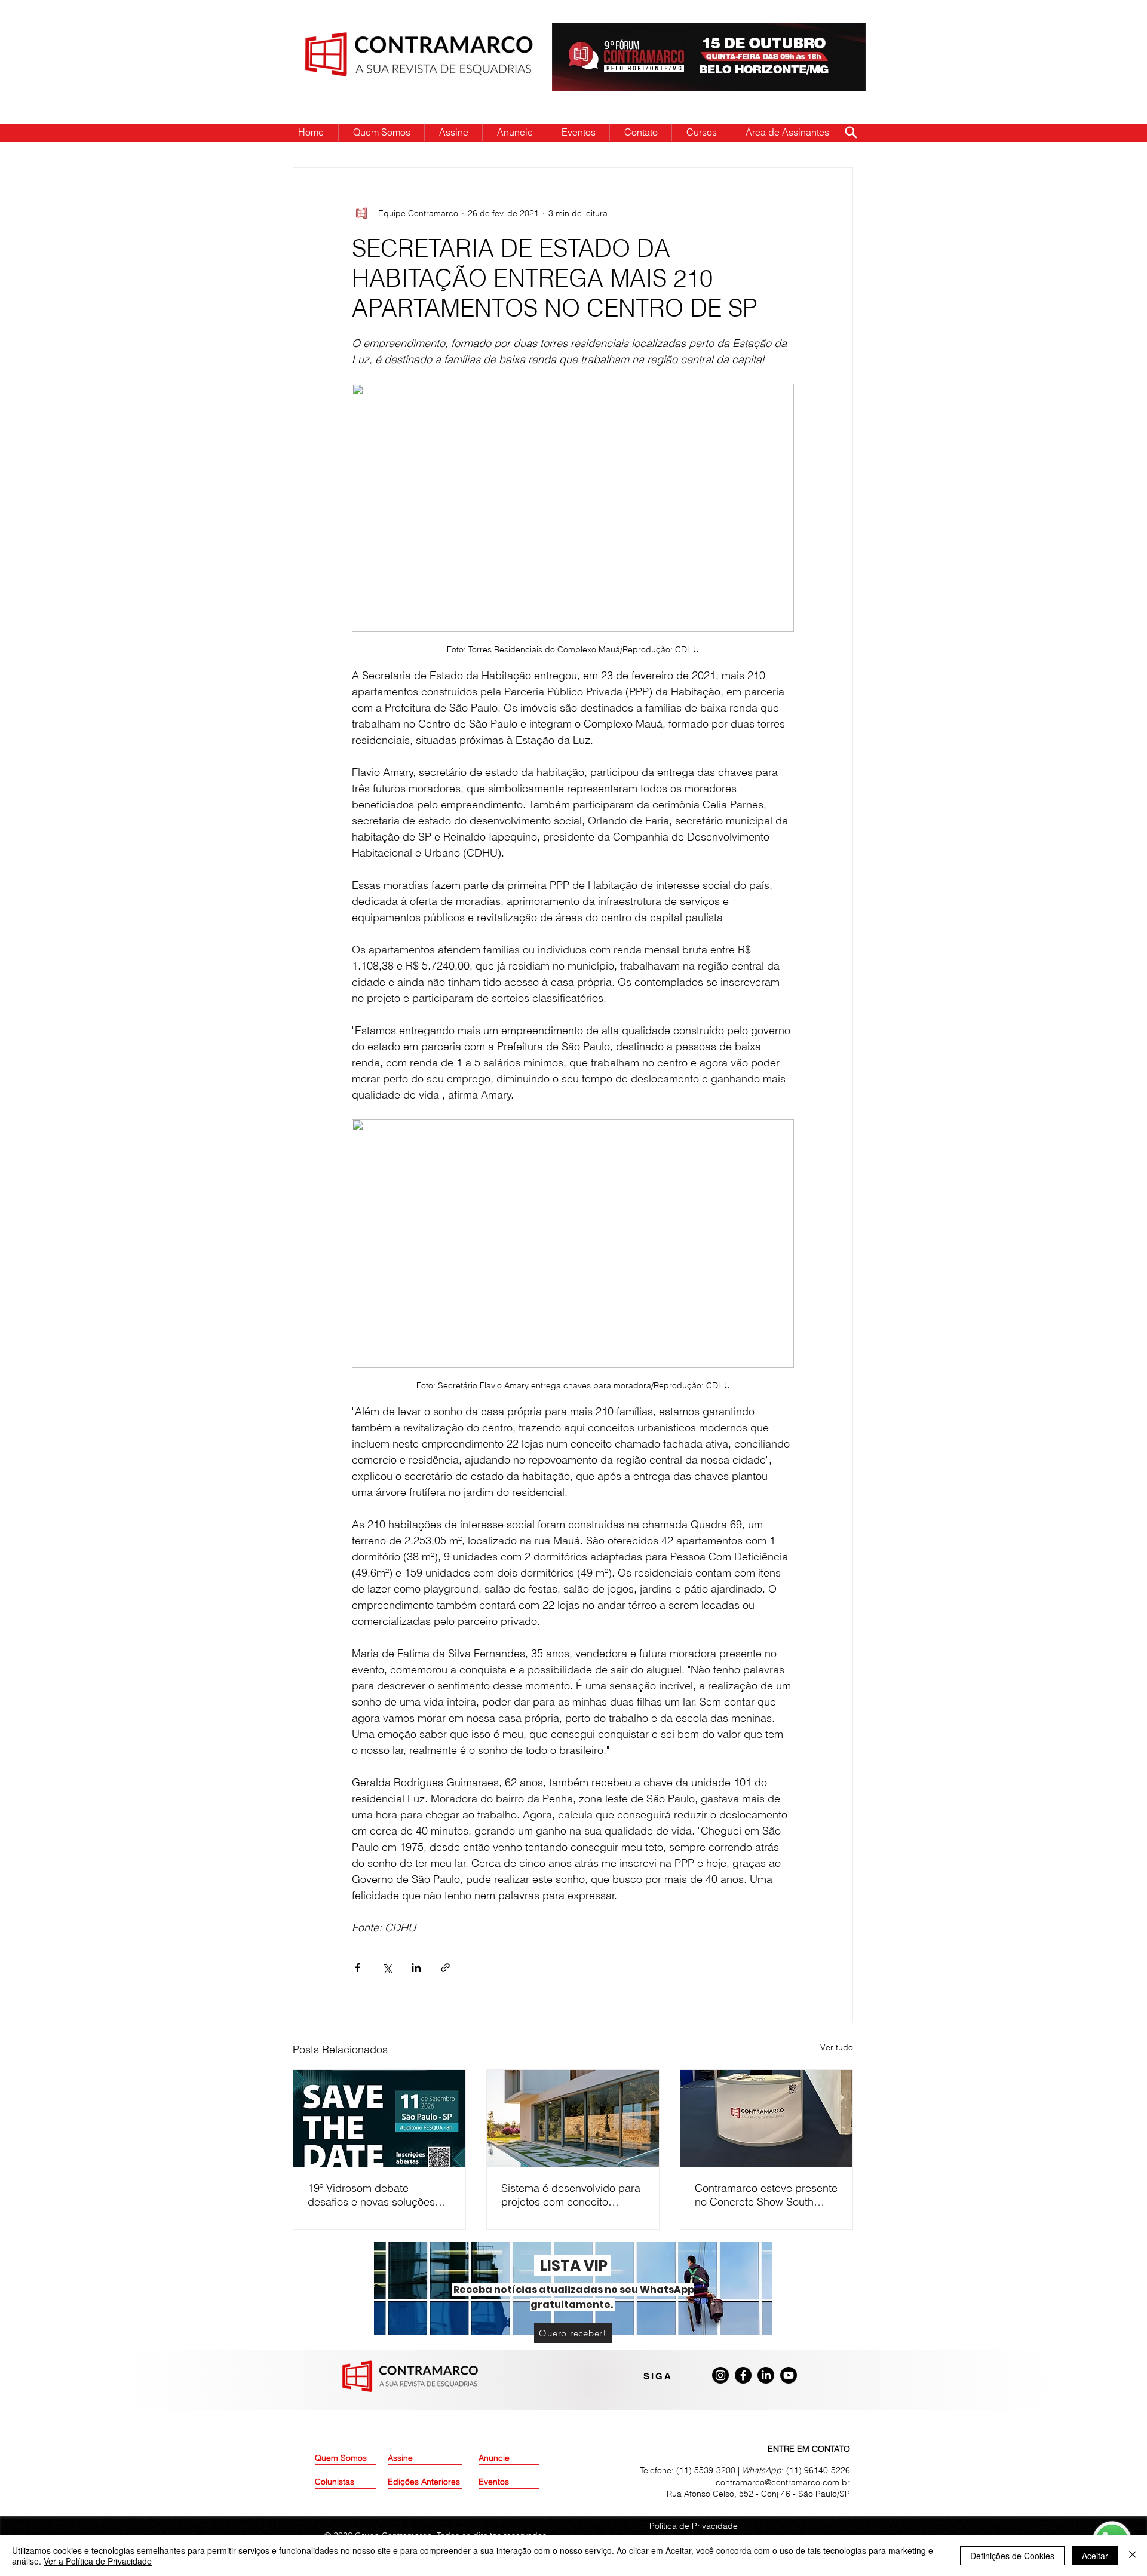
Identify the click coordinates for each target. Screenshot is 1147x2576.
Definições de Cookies (1012, 2556)
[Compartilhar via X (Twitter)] (387, 1968)
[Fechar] (1133, 2556)
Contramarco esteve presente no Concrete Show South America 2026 (766, 2195)
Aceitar (1095, 2556)
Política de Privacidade (694, 2526)
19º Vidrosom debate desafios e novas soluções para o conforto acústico (371, 2195)
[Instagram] (720, 2375)
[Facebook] (743, 2375)
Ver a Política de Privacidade (98, 2561)
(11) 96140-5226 (818, 2470)
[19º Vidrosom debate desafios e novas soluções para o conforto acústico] (379, 2118)
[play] (838, 33)
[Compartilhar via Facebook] (358, 1968)
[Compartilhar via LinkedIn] (416, 1968)
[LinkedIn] (766, 2375)
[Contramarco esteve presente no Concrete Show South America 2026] (766, 2118)
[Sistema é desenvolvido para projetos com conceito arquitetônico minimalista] (573, 2118)
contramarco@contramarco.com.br (783, 2482)
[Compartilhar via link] (445, 1968)
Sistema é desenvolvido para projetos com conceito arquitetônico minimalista (571, 2195)
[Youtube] (789, 2375)
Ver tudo (837, 2047)
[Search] (851, 132)
